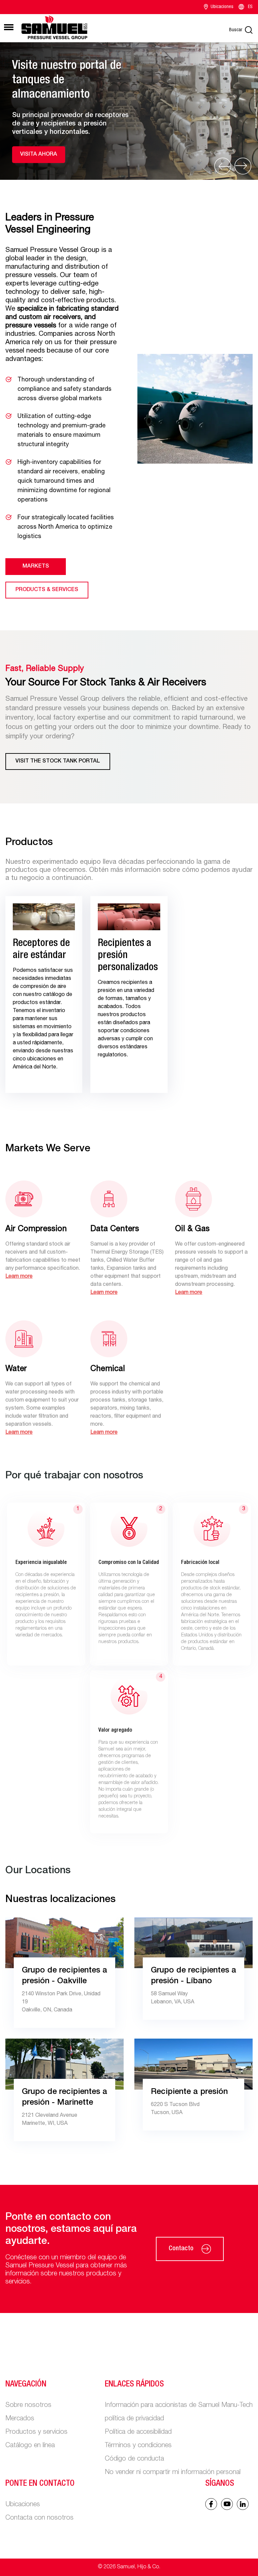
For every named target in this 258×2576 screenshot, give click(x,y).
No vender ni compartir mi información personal (173, 2473)
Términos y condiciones (138, 2446)
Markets (36, 567)
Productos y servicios (36, 2432)
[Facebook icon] (211, 2504)
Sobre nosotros (28, 2406)
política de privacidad (134, 2419)
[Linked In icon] (227, 2504)
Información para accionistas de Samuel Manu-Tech (179, 2406)
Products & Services (47, 590)
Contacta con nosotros (39, 2518)
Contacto (181, 2249)
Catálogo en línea (30, 2446)
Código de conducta (134, 2459)
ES (250, 7)
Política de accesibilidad (138, 2432)
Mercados (20, 2419)
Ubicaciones (222, 7)
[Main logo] (54, 27)
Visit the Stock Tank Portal (58, 761)
